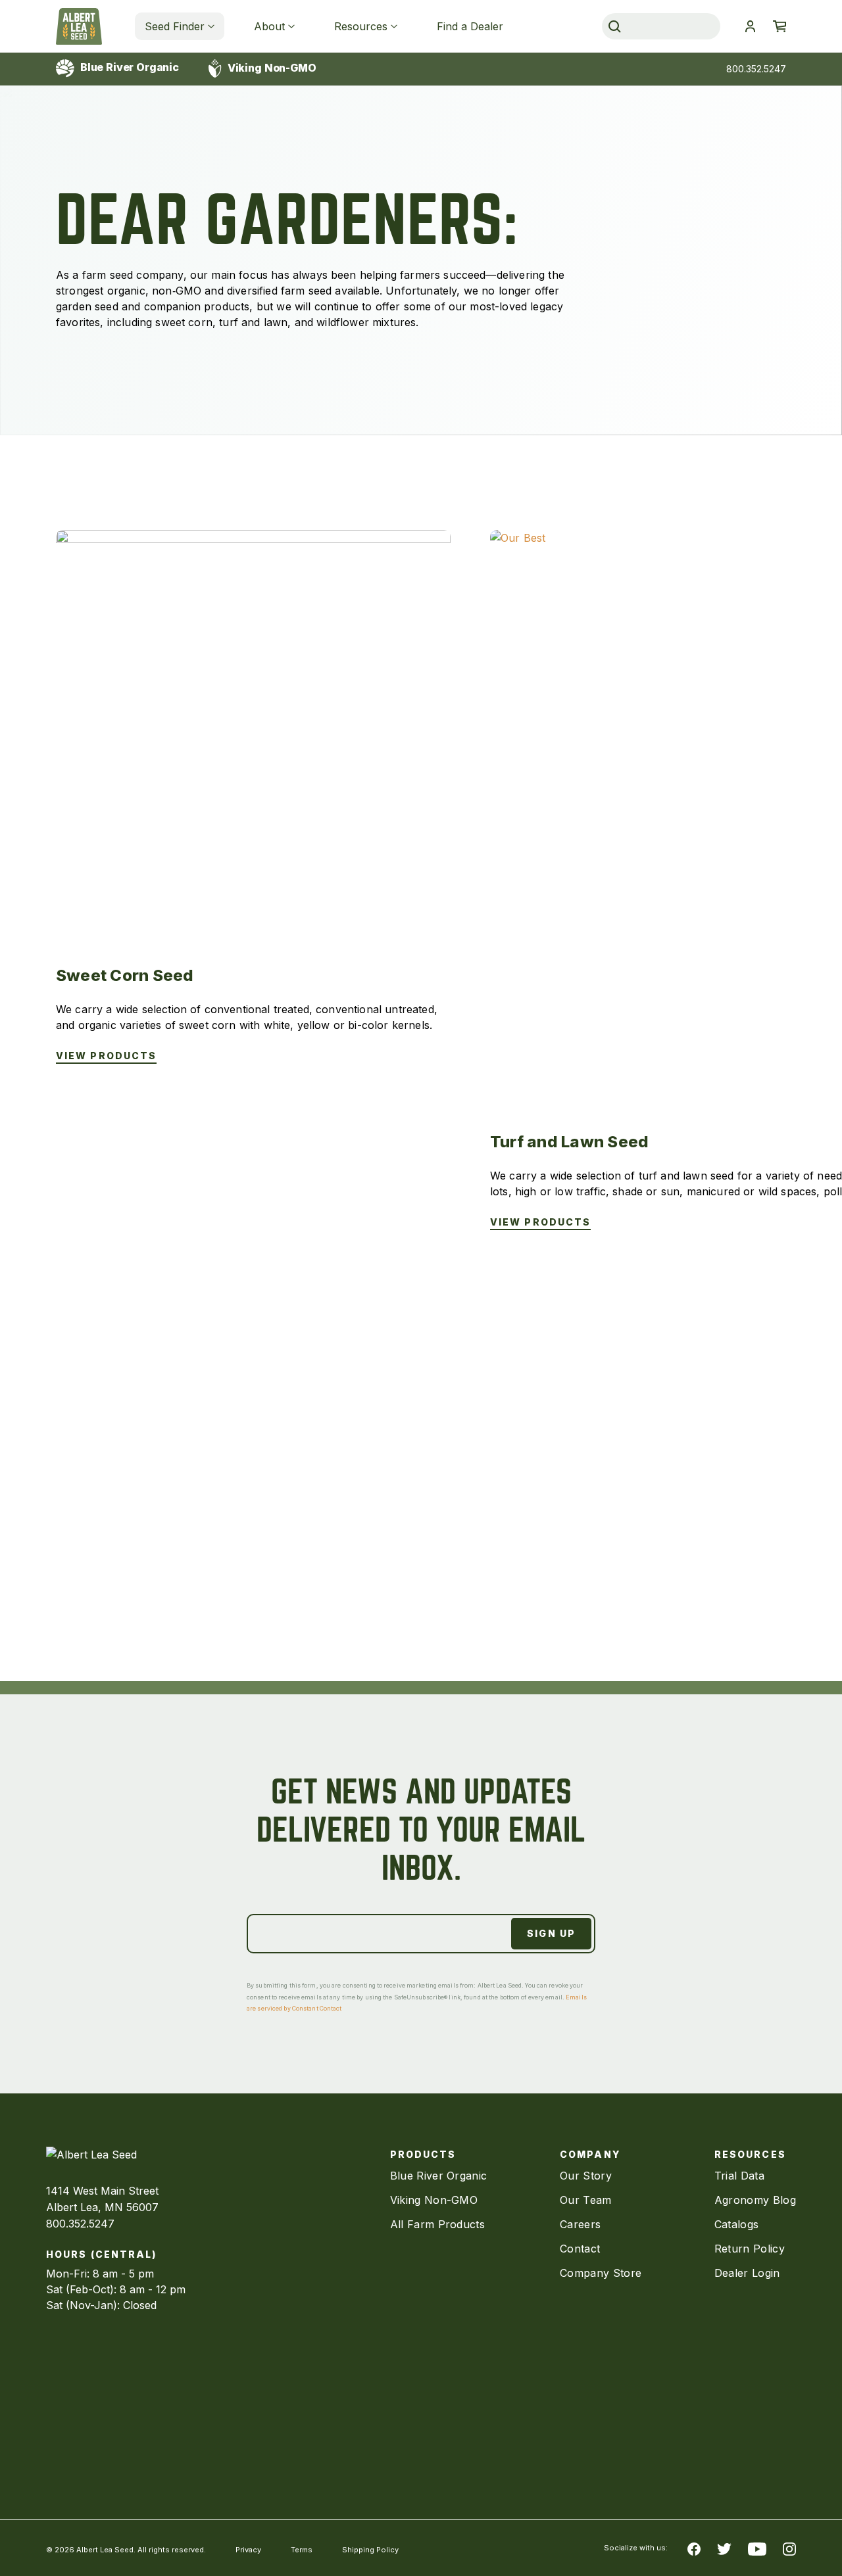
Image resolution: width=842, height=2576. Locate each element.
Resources (361, 26)
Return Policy (750, 2249)
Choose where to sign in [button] (750, 26)
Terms (302, 2550)
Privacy (248, 2550)
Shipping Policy (370, 2550)
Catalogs (737, 2224)
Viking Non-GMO (271, 68)
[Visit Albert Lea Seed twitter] (724, 2548)
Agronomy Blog (755, 2200)
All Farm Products (437, 2224)
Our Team (586, 2200)
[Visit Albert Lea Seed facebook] (694, 2548)
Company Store (601, 2273)
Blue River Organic (128, 67)
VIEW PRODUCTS (106, 1056)
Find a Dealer (470, 26)
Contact (580, 2249)
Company (590, 2154)
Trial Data (739, 2176)
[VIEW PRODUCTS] (253, 727)
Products (423, 2154)
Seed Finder (175, 26)
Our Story (586, 2176)
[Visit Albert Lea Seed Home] (79, 26)
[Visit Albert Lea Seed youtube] (757, 2548)
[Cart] (780, 26)
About (269, 26)
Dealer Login (747, 2273)
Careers (580, 2224)
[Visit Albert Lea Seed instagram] (789, 2548)
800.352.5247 (756, 69)
